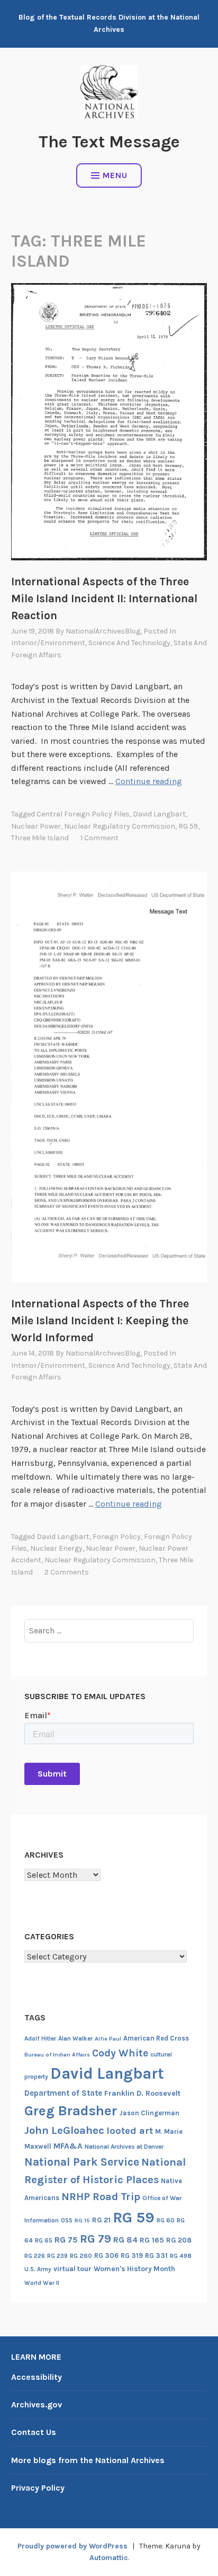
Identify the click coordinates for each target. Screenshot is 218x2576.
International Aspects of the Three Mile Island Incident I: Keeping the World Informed (100, 1321)
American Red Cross (156, 2038)
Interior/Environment (48, 643)
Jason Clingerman (149, 2113)
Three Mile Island (40, 838)
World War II (42, 2283)
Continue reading (149, 781)
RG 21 (101, 2220)
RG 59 (188, 826)
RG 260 (81, 2256)
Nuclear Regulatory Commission (120, 826)
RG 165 (152, 2240)
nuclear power (36, 826)
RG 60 (166, 2220)
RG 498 (181, 2256)
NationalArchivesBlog (103, 631)
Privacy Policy (38, 2488)
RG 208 (179, 2240)
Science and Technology (129, 643)
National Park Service (82, 2162)
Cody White (120, 2053)
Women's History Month (134, 2269)
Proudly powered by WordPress (72, 2546)
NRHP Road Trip (101, 2197)
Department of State (63, 2093)
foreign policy (117, 1537)
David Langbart (159, 814)
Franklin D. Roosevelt (142, 2093)
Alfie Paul (108, 2039)
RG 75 (66, 2240)
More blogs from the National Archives (88, 2460)
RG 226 (35, 2256)
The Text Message (109, 142)
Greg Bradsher (71, 2111)
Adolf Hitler (40, 2038)
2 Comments (67, 1572)
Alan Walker (75, 2038)
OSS (67, 2221)
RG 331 (156, 2256)
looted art (130, 2131)
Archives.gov (37, 2404)
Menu (115, 175)
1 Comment (99, 838)
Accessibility (37, 2377)
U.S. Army (38, 2269)
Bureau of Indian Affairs (57, 2055)
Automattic (109, 2558)
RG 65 (44, 2240)
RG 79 (96, 2239)
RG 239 (57, 2256)
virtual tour (72, 2269)
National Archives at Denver (124, 2147)
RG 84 (125, 2240)
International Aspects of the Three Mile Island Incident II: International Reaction (104, 599)
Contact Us (34, 2432)
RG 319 (132, 2256)
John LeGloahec (64, 2130)
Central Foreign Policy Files (83, 814)
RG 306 (106, 2256)
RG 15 (82, 2221)
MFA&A (68, 2146)
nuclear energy (56, 1548)
